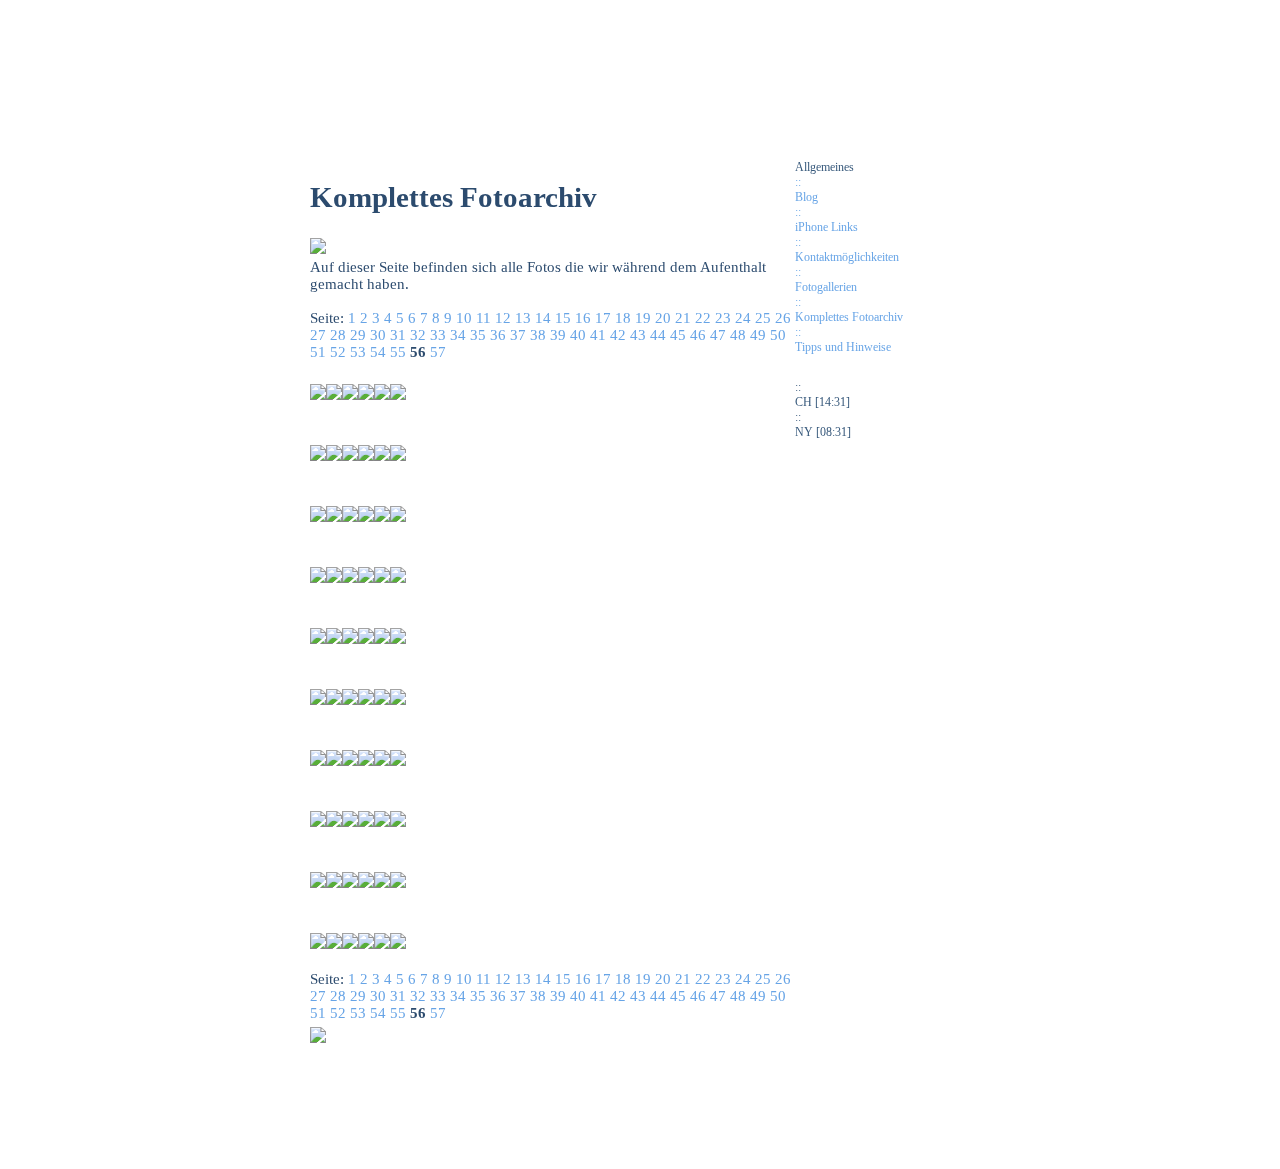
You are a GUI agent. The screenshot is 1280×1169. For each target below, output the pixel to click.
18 (623, 318)
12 (503, 318)
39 (558, 335)
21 (683, 318)
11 (483, 318)
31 (398, 335)
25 (763, 318)
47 (718, 335)
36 (498, 335)
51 (318, 352)
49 (758, 335)
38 (538, 335)
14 (543, 318)
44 (658, 335)
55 (398, 352)
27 (318, 335)
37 (518, 335)
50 (778, 335)
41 (598, 335)
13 (523, 318)
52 (338, 352)
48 (738, 335)
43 (638, 335)
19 (643, 318)
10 (464, 318)
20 (663, 318)
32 (418, 335)
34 (458, 335)
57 (438, 352)
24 (743, 318)
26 (783, 318)
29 (358, 335)
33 (438, 335)
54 (378, 352)
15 (563, 318)
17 (603, 318)
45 (678, 335)
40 (578, 335)
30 (378, 335)
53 (358, 352)
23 (723, 318)
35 (478, 335)
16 (583, 318)
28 (338, 335)
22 (703, 318)
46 (698, 335)
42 (618, 335)
